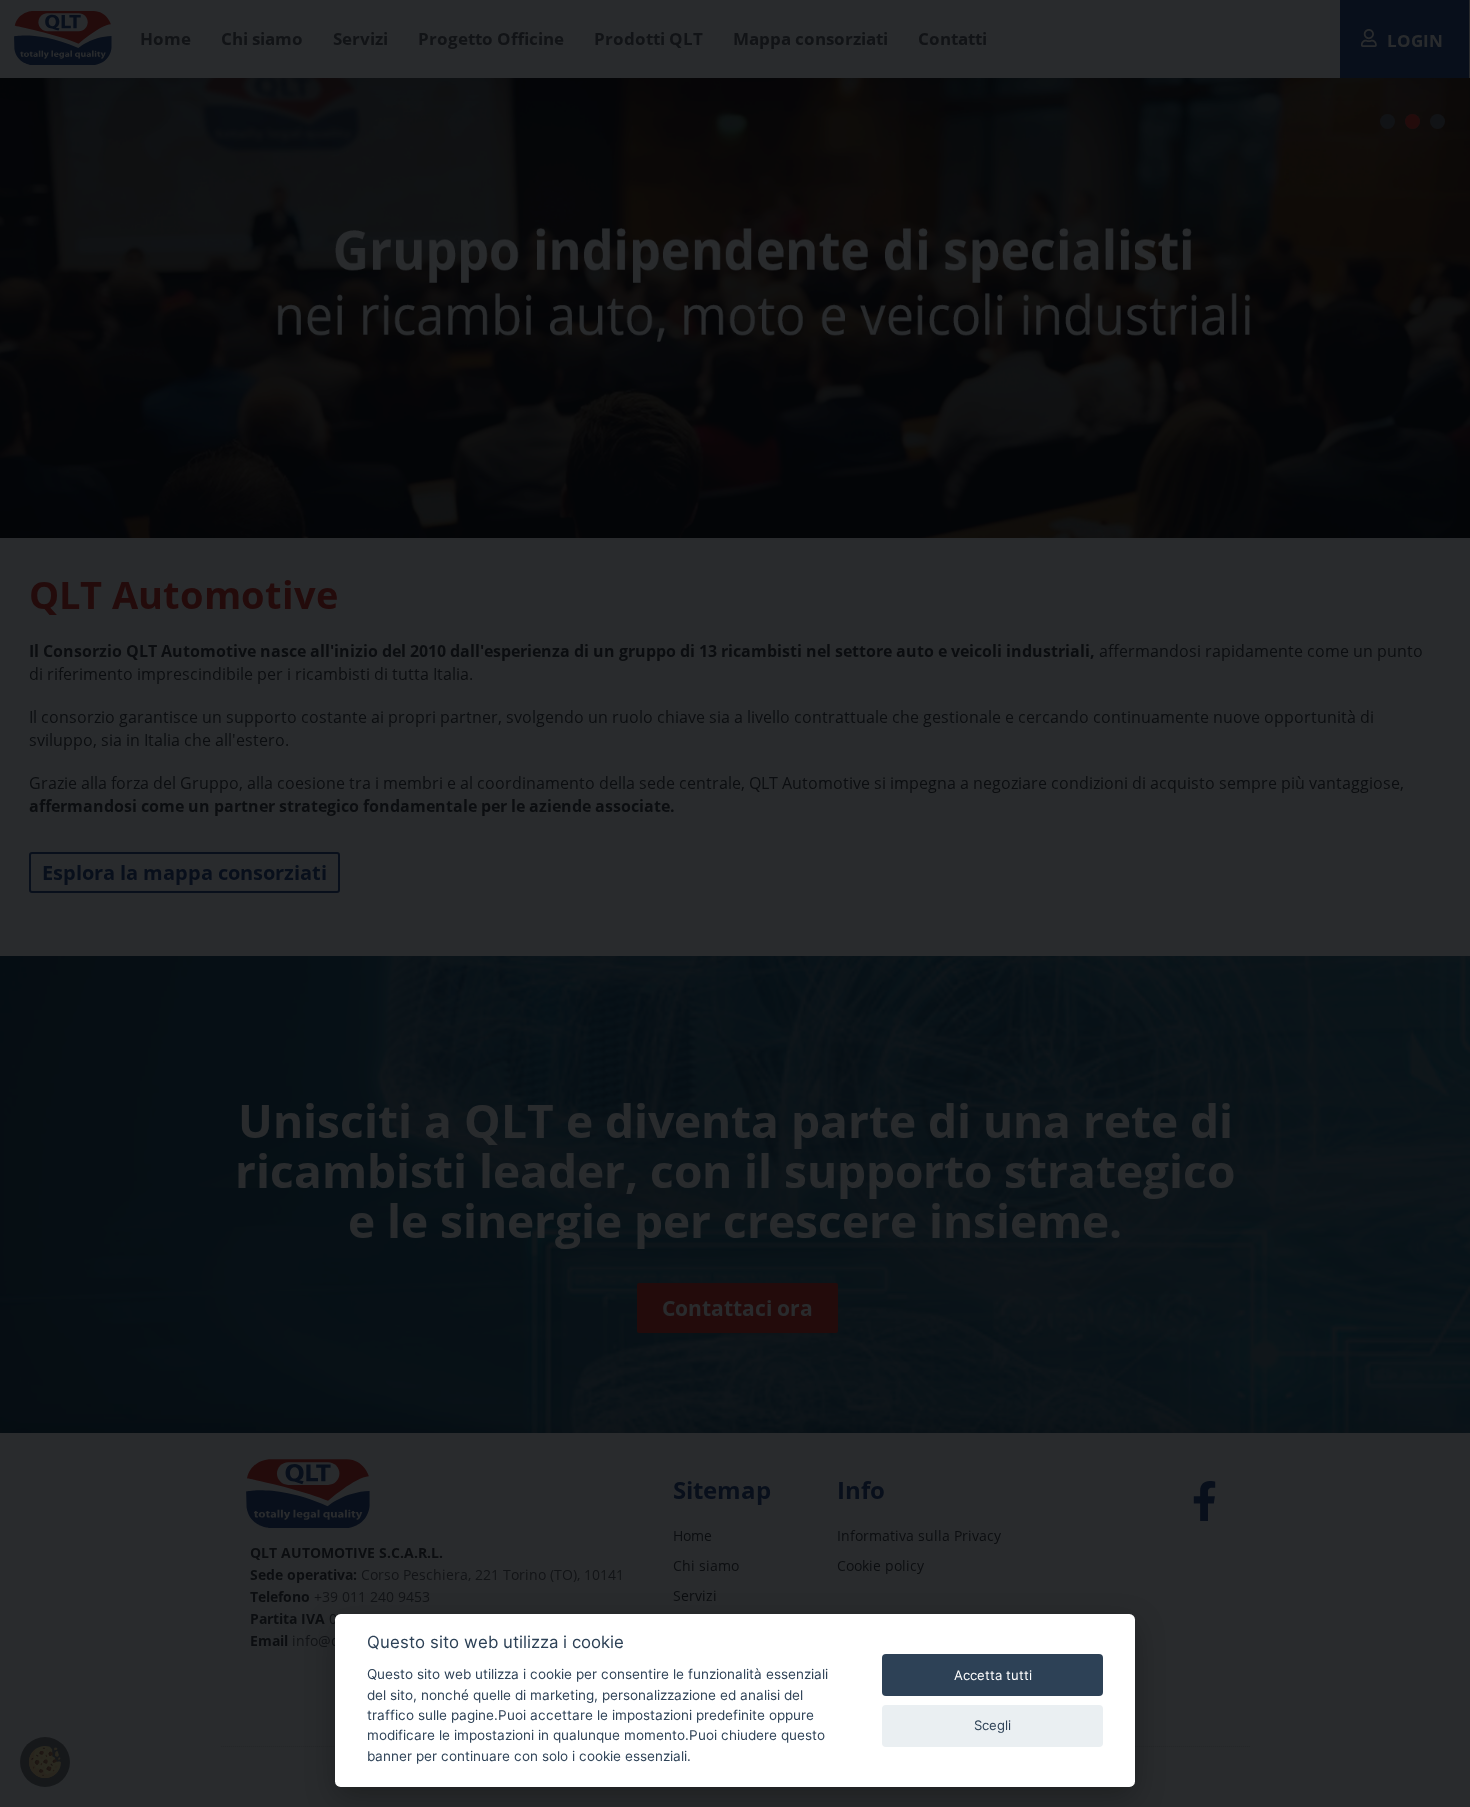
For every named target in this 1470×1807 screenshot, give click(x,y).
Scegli (992, 1725)
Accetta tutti (993, 1675)
